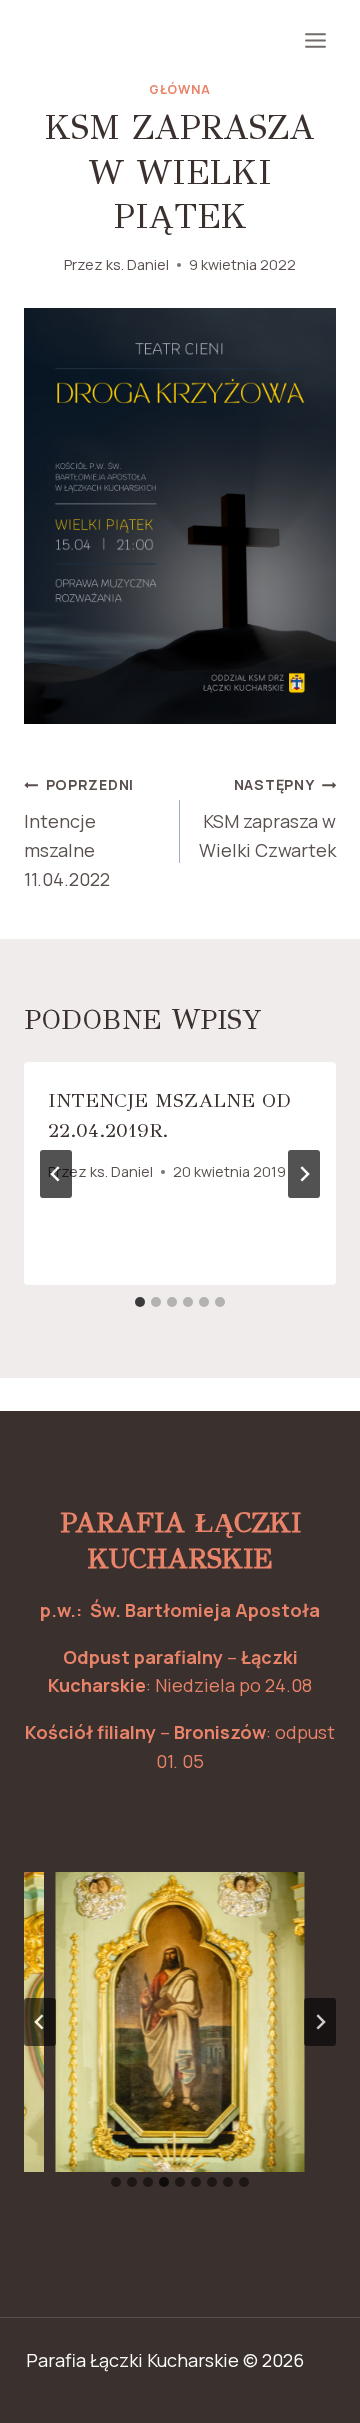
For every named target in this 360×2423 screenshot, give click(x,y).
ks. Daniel (137, 264)
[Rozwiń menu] (315, 40)
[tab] (140, 1302)
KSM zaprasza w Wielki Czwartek (267, 818)
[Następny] (304, 1174)
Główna (180, 89)
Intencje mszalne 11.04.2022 (79, 832)
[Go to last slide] (56, 1174)
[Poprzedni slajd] (40, 2022)
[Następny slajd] (320, 2022)
